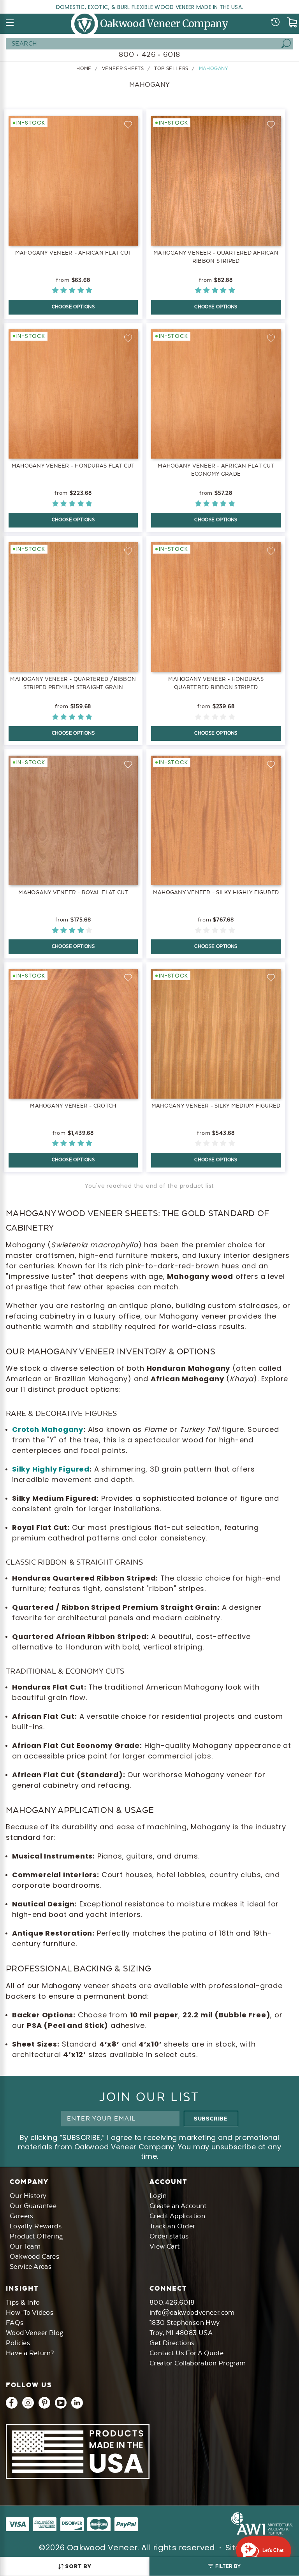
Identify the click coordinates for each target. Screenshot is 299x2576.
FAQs (15, 2323)
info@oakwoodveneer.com (192, 2312)
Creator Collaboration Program (198, 2363)
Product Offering (36, 2236)
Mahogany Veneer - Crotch (73, 1106)
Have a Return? (30, 2353)
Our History (28, 2196)
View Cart (165, 2246)
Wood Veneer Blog (34, 2333)
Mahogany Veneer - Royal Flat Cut (73, 892)
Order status (169, 2236)
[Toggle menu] (10, 23)
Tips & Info (23, 2302)
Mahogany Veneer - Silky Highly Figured (216, 892)
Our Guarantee (33, 2206)
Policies (18, 2343)
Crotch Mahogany (48, 1429)
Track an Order (172, 2226)
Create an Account (178, 2206)
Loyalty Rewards (36, 2226)
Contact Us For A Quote (187, 2353)
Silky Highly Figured (51, 1469)
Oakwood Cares (34, 2256)
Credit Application (177, 2216)
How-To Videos (30, 2312)
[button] (224, 2566)
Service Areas (31, 2267)
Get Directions (172, 2343)
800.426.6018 (172, 2302)
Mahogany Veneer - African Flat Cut (73, 253)
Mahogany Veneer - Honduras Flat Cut (73, 466)
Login (158, 2196)
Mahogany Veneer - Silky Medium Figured (216, 1106)
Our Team (25, 2246)
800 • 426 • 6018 (149, 54)
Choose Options (73, 307)
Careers (22, 2216)
